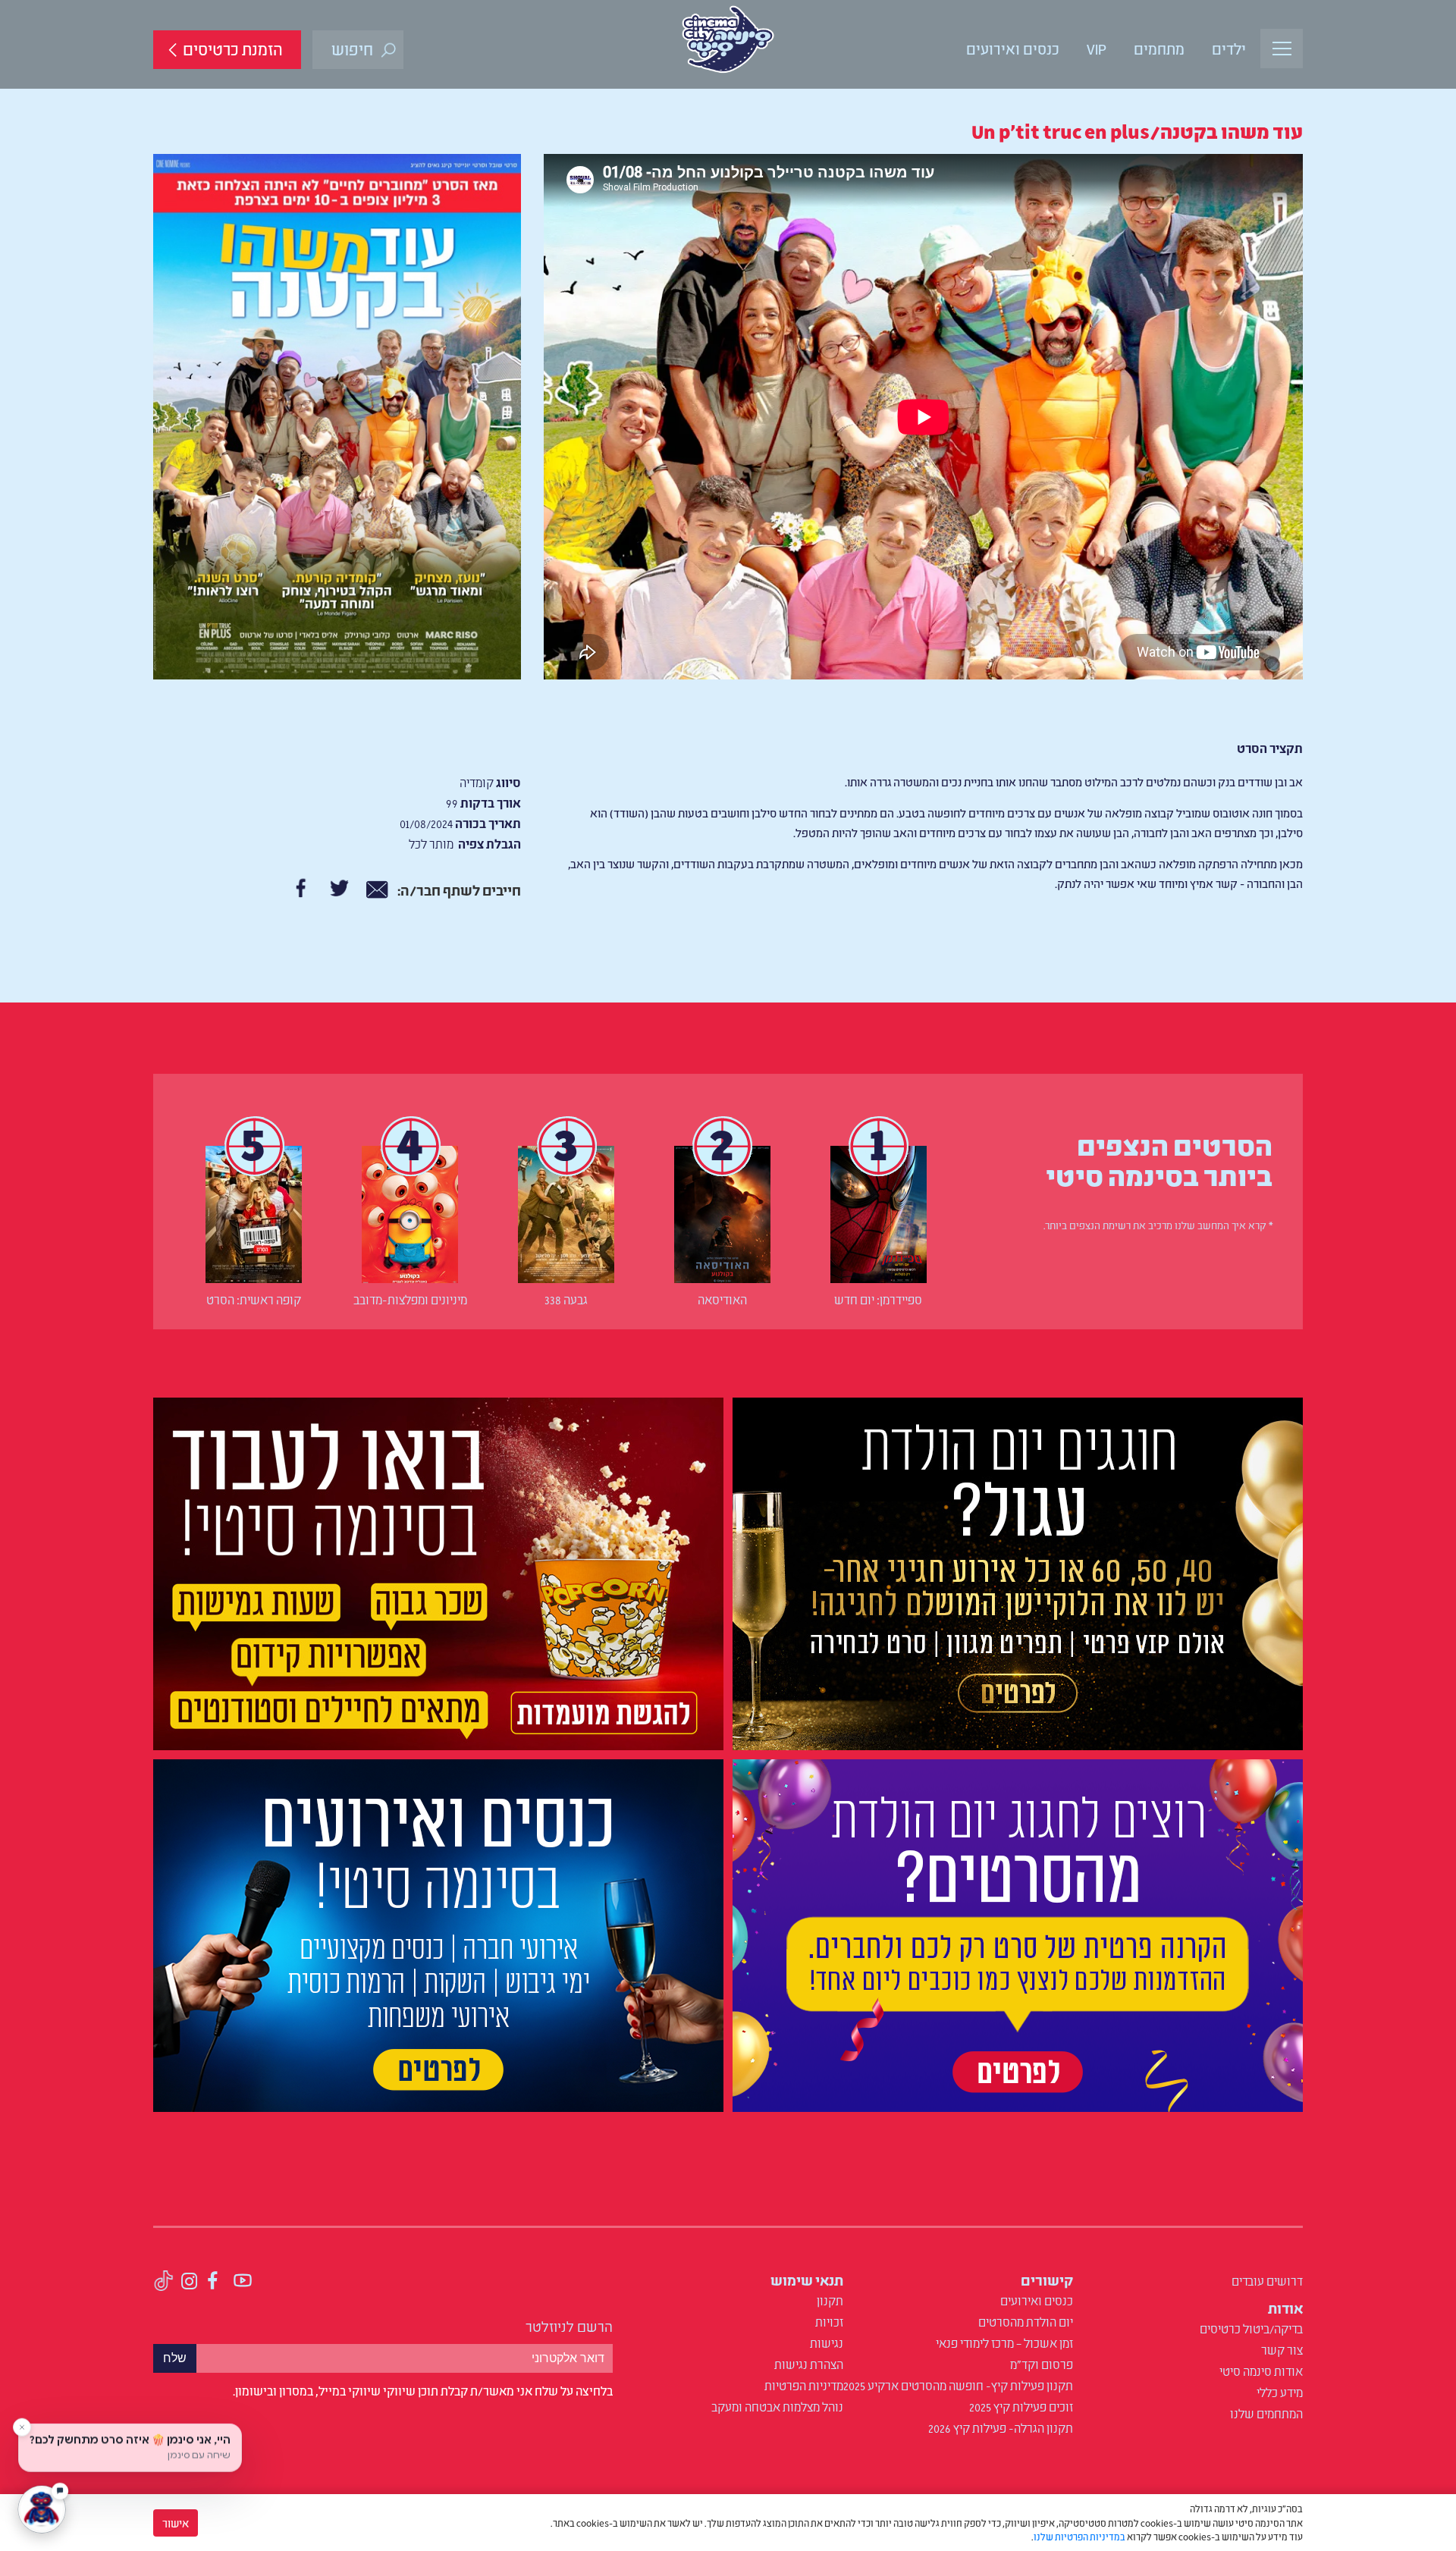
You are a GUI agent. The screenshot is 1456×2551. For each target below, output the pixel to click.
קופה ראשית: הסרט (254, 1299)
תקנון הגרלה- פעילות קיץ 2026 (1001, 2427)
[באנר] (1018, 1577)
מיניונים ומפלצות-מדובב (410, 1299)
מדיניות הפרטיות (804, 2385)
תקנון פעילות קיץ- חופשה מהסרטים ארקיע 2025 (958, 2385)
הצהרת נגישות (809, 2364)
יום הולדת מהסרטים (1026, 2321)
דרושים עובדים (1267, 2280)
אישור (176, 2523)
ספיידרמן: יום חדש (878, 1299)
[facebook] (213, 2283)
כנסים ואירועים (1013, 48)
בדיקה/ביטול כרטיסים (1251, 2328)
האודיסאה (722, 1299)
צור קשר (1282, 2349)
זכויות (829, 2321)
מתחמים (1159, 48)
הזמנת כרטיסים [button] (233, 48)
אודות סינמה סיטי (1261, 2371)
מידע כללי (1280, 2392)
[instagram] (190, 2283)
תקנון (830, 2300)
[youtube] (243, 2283)
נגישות (827, 2342)
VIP (1097, 48)
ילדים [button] (1229, 48)
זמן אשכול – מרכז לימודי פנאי (1004, 2342)
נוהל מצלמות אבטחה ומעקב (777, 2406)
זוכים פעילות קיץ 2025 (1021, 2406)
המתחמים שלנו (1266, 2413)
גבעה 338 (566, 1299)
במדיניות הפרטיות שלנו (1079, 2536)
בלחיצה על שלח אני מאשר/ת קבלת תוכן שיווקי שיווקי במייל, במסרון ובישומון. (423, 2390)
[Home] (728, 39)
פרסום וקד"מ (1042, 2364)
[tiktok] (163, 2283)
